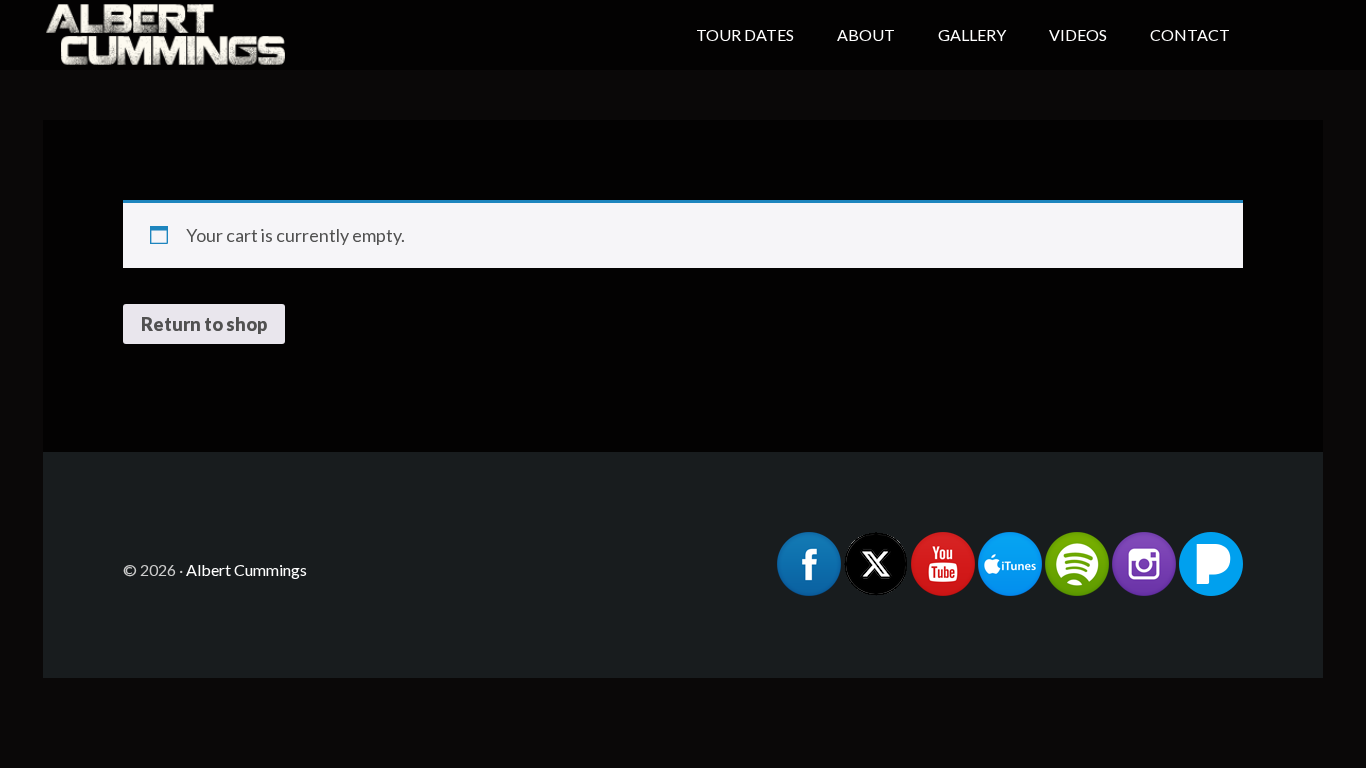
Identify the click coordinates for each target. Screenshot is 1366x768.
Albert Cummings (203, 35)
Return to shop (204, 324)
